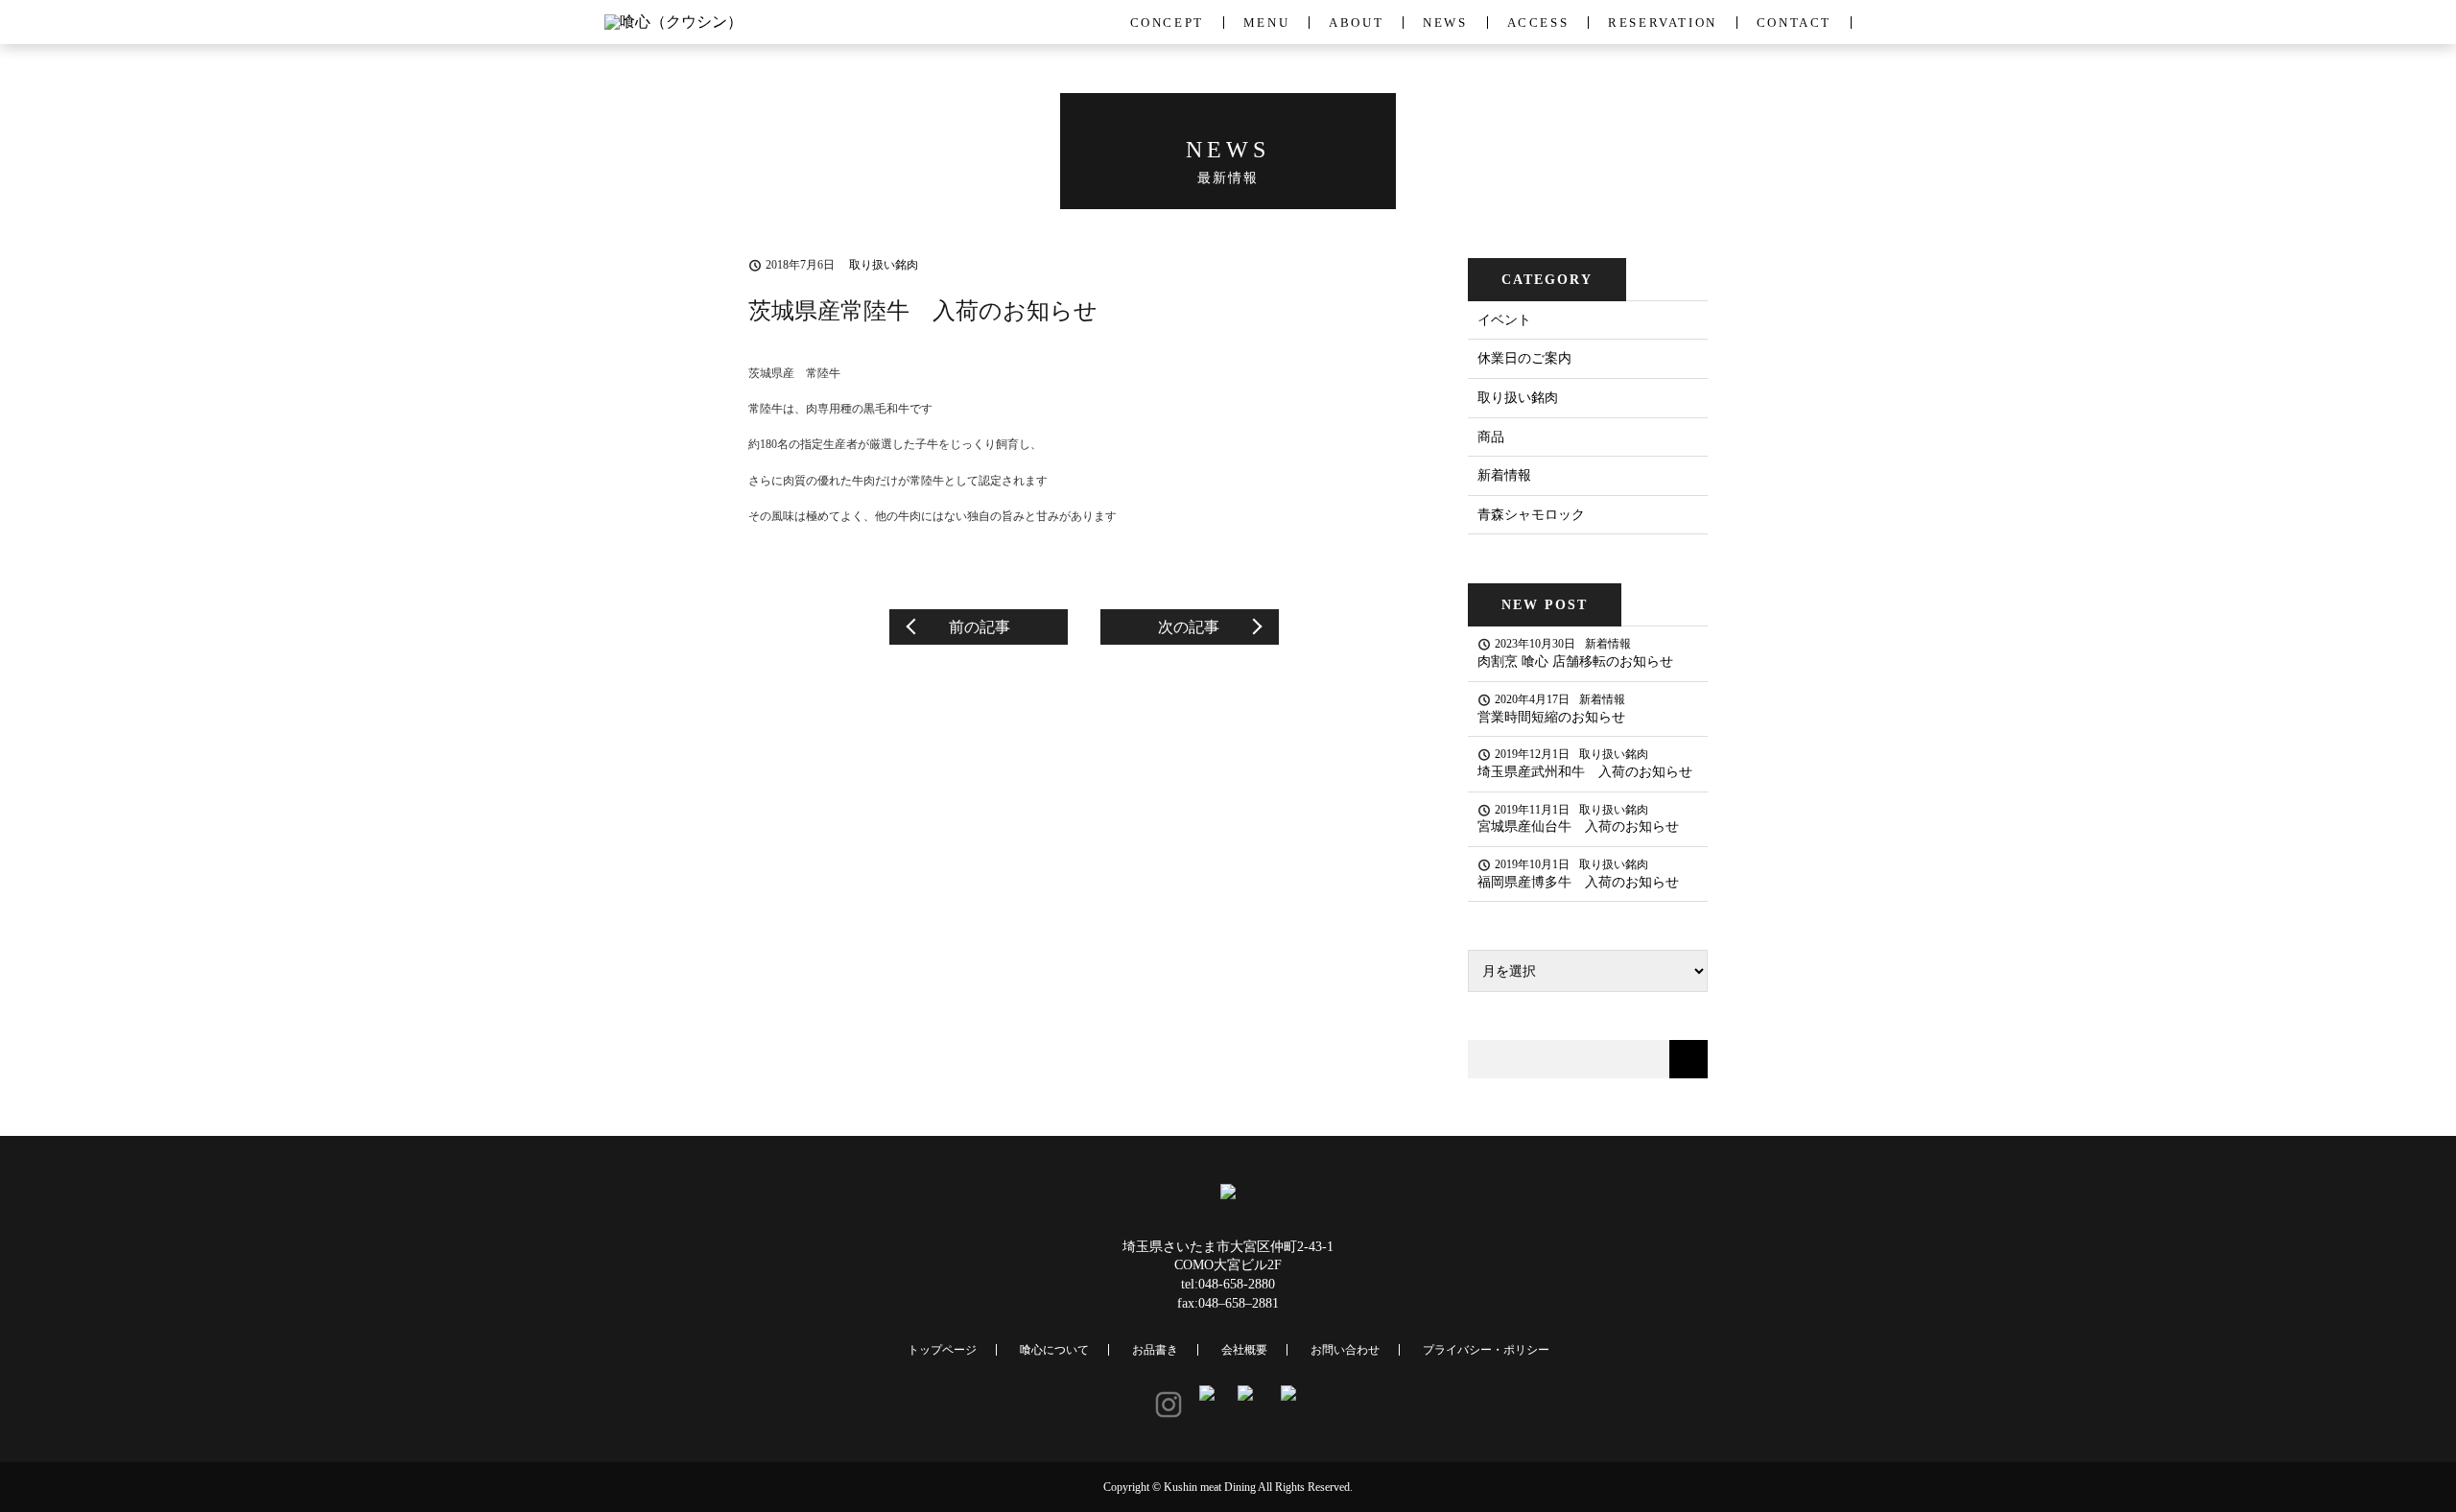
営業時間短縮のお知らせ (1551, 717)
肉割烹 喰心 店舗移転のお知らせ (1575, 661)
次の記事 (1189, 627)
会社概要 (1244, 1350)
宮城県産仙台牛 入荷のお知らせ (1578, 827)
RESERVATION (1663, 23)
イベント (1504, 320)
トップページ (942, 1350)
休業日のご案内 (1524, 358)
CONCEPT (1167, 23)
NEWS (1445, 23)
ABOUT (1356, 23)
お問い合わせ (1345, 1350)
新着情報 (1504, 475)
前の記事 (980, 627)
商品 (1491, 437)
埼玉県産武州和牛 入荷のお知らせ (1585, 772)
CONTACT (1794, 23)
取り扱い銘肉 (1518, 398)
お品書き (1155, 1350)
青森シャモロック (1531, 515)
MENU (1266, 23)
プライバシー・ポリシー (1486, 1350)
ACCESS (1538, 23)
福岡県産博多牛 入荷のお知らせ (1578, 882)
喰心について (1054, 1350)
